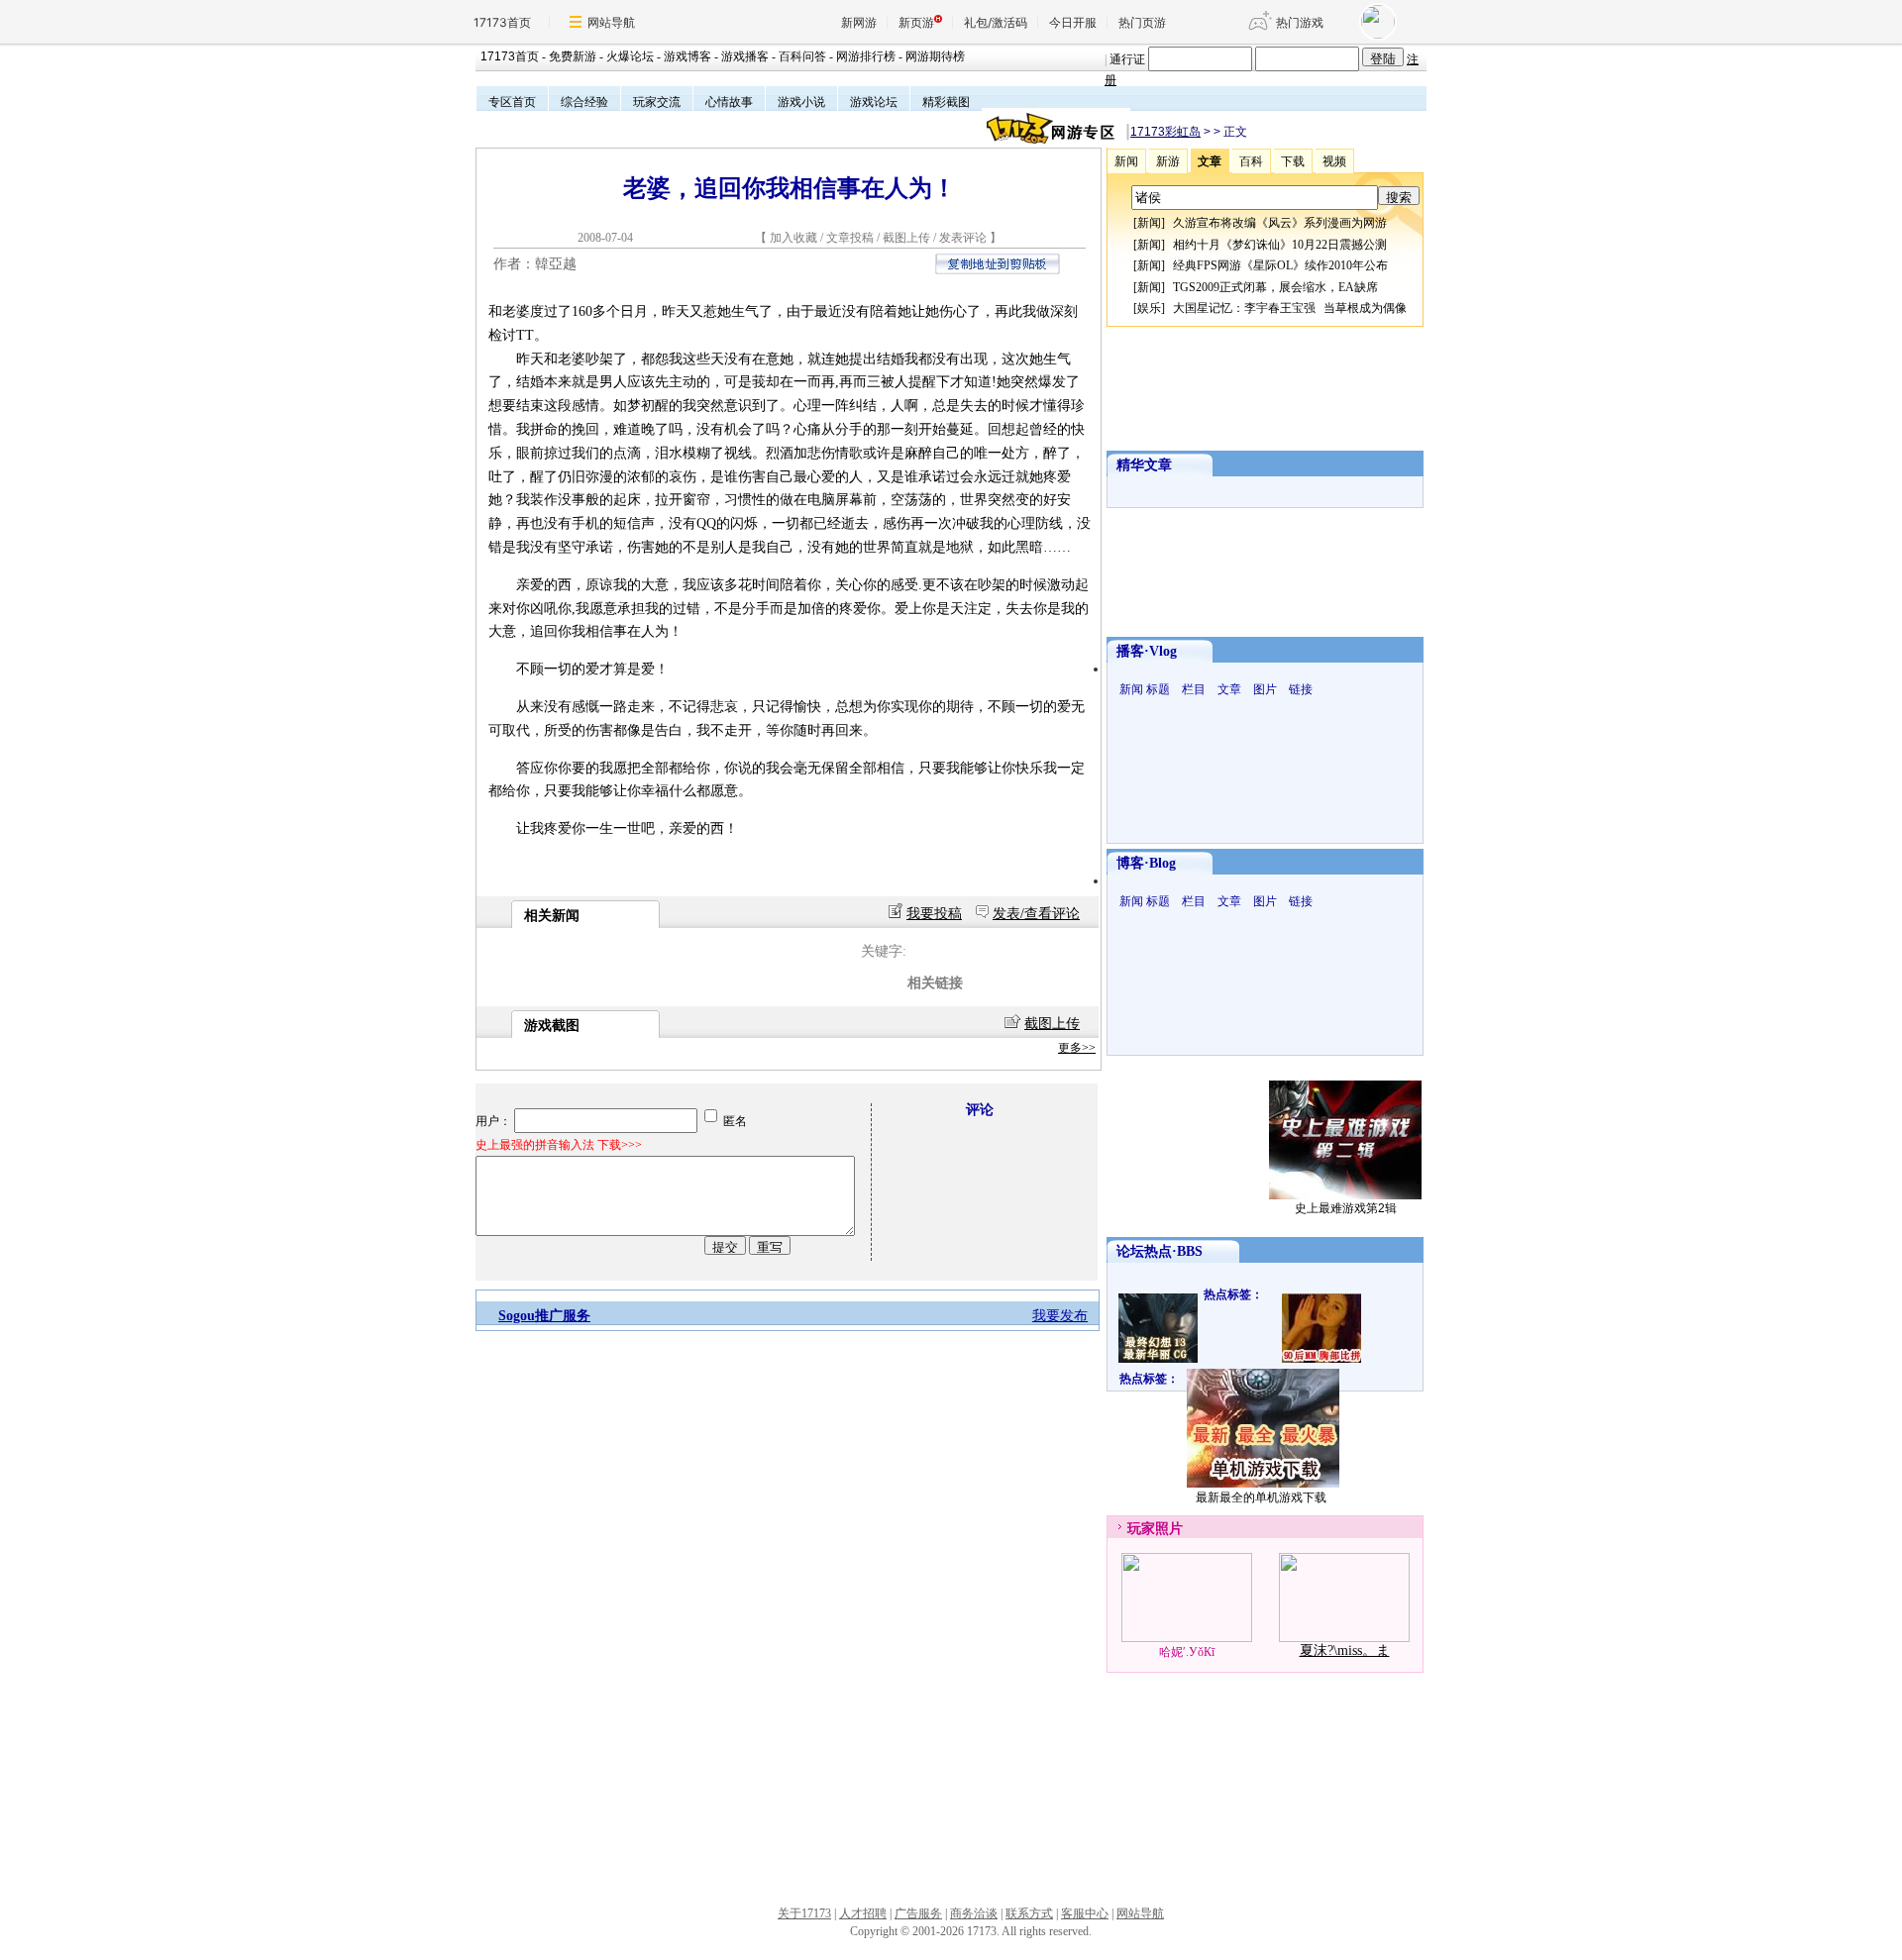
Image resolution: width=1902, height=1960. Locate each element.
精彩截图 (946, 102)
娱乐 (1149, 308)
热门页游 (1142, 22)
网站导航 (611, 22)
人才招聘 (863, 1913)
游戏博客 (687, 56)
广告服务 (918, 1913)
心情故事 (729, 102)
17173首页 (502, 22)
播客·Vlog (1147, 651)
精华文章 (1144, 465)
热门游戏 (1300, 22)
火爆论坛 (630, 56)
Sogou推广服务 (544, 1316)
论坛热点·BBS (1160, 1251)
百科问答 (802, 56)
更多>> (1077, 1048)
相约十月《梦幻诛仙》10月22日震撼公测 (1280, 245)
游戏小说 (801, 102)
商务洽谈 (974, 1913)
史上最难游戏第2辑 (1346, 1208)
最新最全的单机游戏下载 (1261, 1497)
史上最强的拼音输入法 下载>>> (559, 1145)
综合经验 (584, 102)
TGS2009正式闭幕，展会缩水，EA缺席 (1275, 287)
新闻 (1149, 223)
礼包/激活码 (996, 22)
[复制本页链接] (998, 270)
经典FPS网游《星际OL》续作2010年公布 (1280, 265)
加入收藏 (793, 238)
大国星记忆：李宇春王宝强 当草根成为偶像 (1290, 308)
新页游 (916, 22)
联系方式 (1029, 1913)
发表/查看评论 (1036, 914)
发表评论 (963, 238)
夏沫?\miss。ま (1345, 1651)
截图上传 (906, 238)
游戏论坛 (874, 102)
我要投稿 (934, 914)
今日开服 (1073, 22)
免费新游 (573, 56)
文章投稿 (851, 238)
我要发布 (1060, 1316)
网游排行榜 (866, 56)
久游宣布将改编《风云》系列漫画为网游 (1280, 223)
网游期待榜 (935, 56)
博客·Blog (1146, 863)
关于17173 (804, 1913)
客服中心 (1085, 1913)
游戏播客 (745, 56)
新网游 (859, 22)
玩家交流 (657, 102)
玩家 (1141, 1529)
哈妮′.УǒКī (1187, 1652)
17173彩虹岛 (1165, 132)
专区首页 (512, 102)
